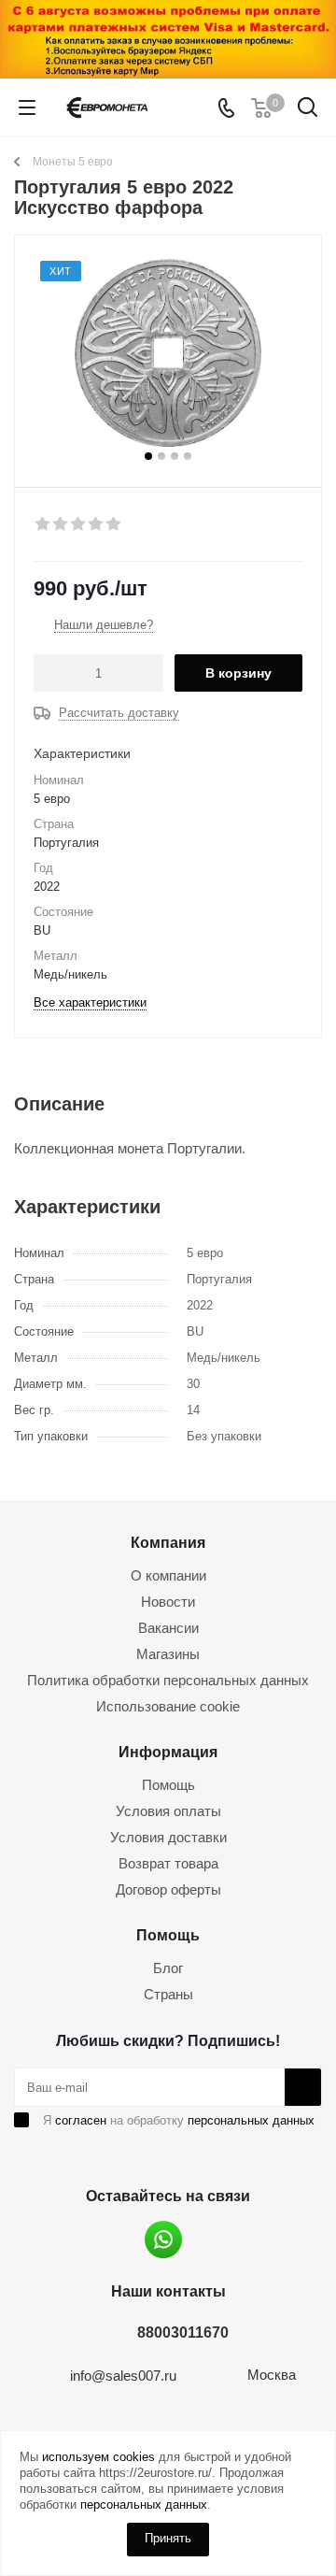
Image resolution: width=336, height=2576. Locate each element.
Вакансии (168, 1628)
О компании (168, 1575)
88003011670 (183, 2332)
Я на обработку (179, 2120)
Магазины (168, 1654)
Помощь (168, 1785)
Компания (168, 1542)
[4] (97, 524)
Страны (168, 1994)
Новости (168, 1602)
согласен (81, 2120)
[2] (61, 524)
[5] (114, 524)
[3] (79, 524)
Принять (168, 2538)
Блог (168, 1968)
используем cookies (98, 2457)
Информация (168, 1752)
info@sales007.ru (123, 2376)
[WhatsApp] (163, 2240)
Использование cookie (168, 1706)
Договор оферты (168, 1889)
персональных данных (251, 2120)
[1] (43, 524)
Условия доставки (168, 1837)
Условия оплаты (168, 1811)
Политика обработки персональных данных (168, 1680)
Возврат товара (168, 1863)
